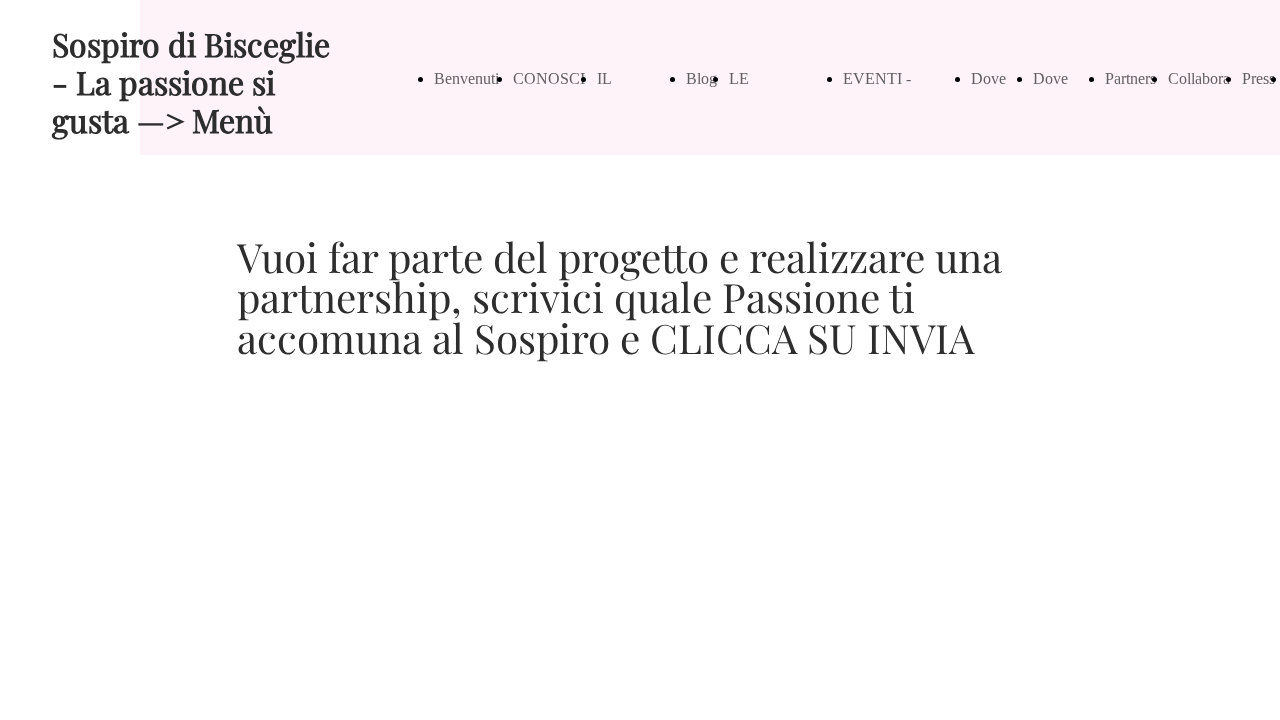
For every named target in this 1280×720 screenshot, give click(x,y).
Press (1258, 78)
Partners (1130, 78)
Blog (701, 78)
